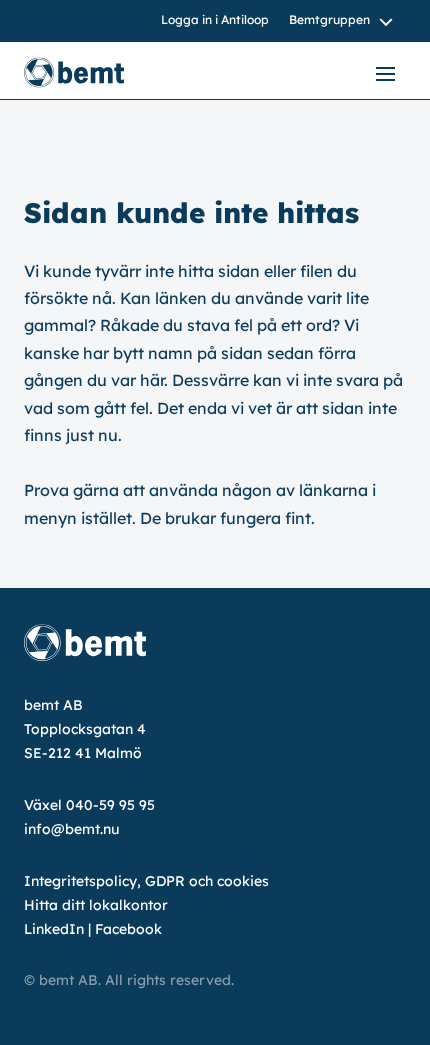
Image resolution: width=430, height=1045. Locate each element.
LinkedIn (54, 929)
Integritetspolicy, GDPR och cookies (146, 881)
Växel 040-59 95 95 (89, 805)
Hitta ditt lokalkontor (96, 905)
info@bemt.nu (71, 829)
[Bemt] (94, 72)
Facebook (128, 929)
